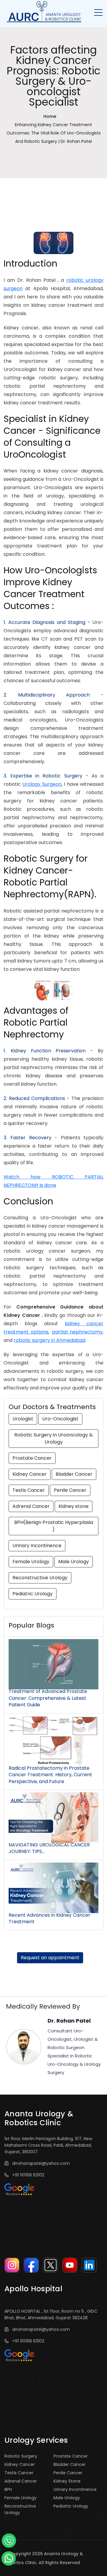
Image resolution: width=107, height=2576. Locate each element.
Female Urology (31, 1562)
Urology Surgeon (42, 784)
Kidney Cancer (30, 1474)
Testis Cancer (29, 1490)
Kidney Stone (67, 2481)
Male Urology (74, 1562)
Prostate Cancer (32, 1458)
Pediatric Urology (33, 1594)
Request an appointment (50, 1958)
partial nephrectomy (77, 1332)
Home (50, 116)
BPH (8, 2489)
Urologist (23, 1419)
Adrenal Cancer (31, 1506)
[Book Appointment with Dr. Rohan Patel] (9, 2540)
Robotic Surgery (21, 2456)
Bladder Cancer (74, 1474)
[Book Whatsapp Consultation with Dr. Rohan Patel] (9, 2558)
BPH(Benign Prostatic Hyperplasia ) (54, 1526)
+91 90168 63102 (27, 2175)
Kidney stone (74, 1506)
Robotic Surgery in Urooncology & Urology (53, 1438)
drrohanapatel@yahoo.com (40, 2163)
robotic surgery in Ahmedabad (49, 1340)
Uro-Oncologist (60, 1419)
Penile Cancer (70, 1490)
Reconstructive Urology (40, 1578)
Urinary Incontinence (37, 1546)
